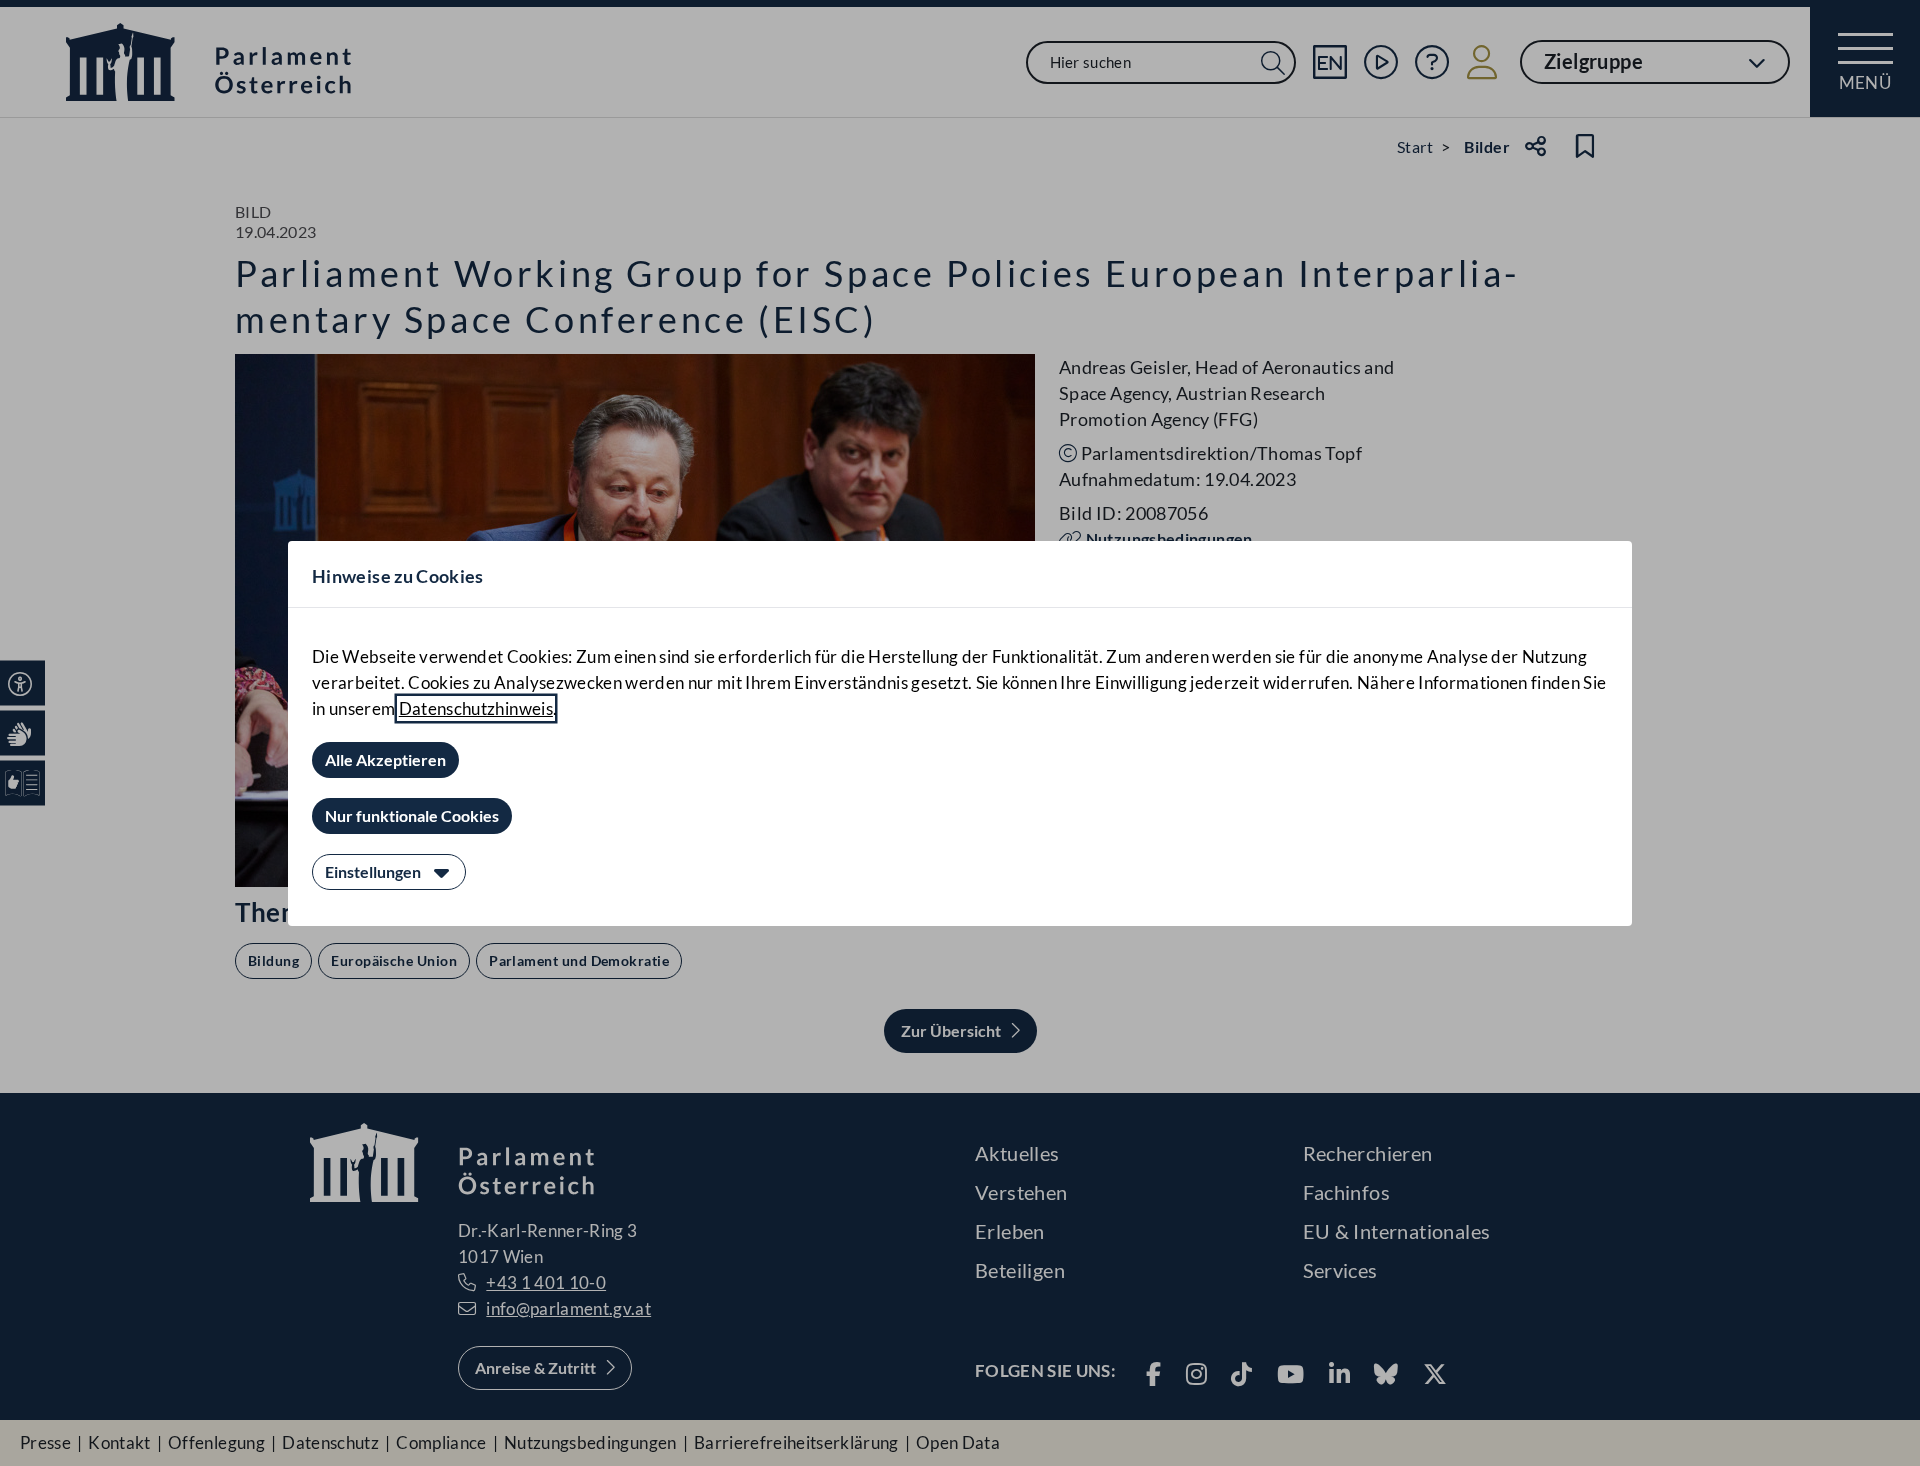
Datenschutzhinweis (476, 708)
